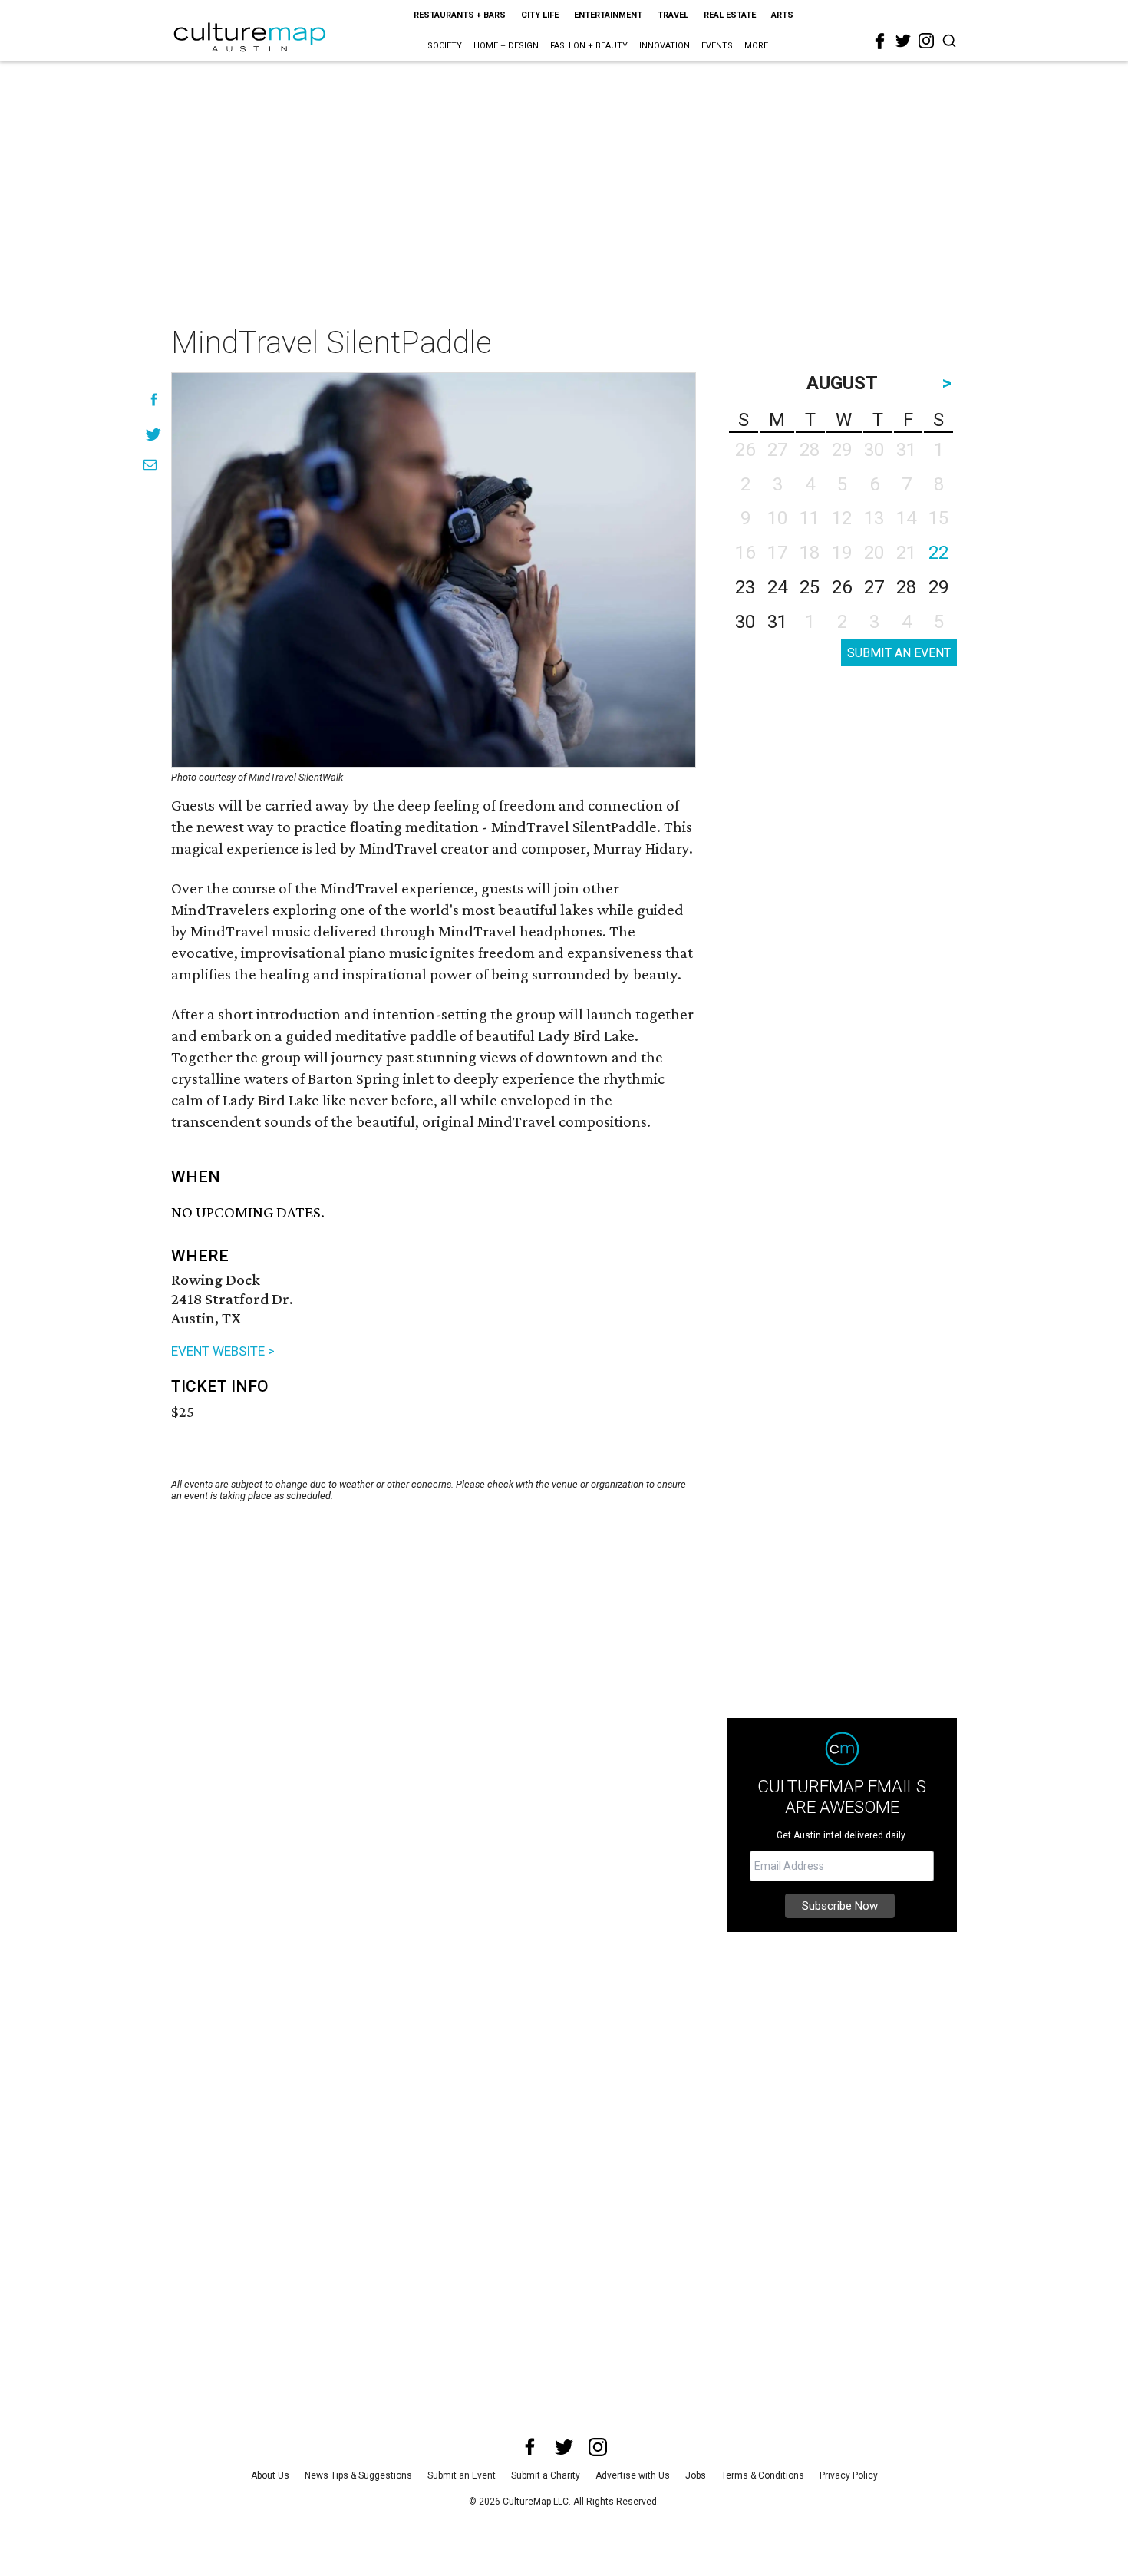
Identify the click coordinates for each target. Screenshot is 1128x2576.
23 (745, 587)
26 (842, 587)
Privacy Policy (849, 2475)
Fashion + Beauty (589, 46)
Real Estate (730, 15)
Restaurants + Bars (460, 15)
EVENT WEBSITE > (223, 1351)
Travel (673, 15)
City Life (540, 15)
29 (938, 587)
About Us (270, 2475)
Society (445, 46)
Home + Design (506, 46)
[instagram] (926, 41)
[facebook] (880, 41)
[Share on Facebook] (154, 400)
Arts (782, 15)
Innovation (665, 46)
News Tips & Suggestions (358, 2475)
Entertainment (608, 15)
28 (906, 587)
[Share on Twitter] (154, 434)
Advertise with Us (633, 2475)
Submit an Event (462, 2475)
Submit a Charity (546, 2475)
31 (777, 622)
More (756, 46)
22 (938, 553)
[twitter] (903, 41)
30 (745, 622)
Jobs (696, 2475)
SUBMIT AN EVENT (899, 653)
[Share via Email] (150, 465)
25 (810, 587)
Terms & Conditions (763, 2475)
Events (717, 46)
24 (777, 587)
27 (874, 587)
